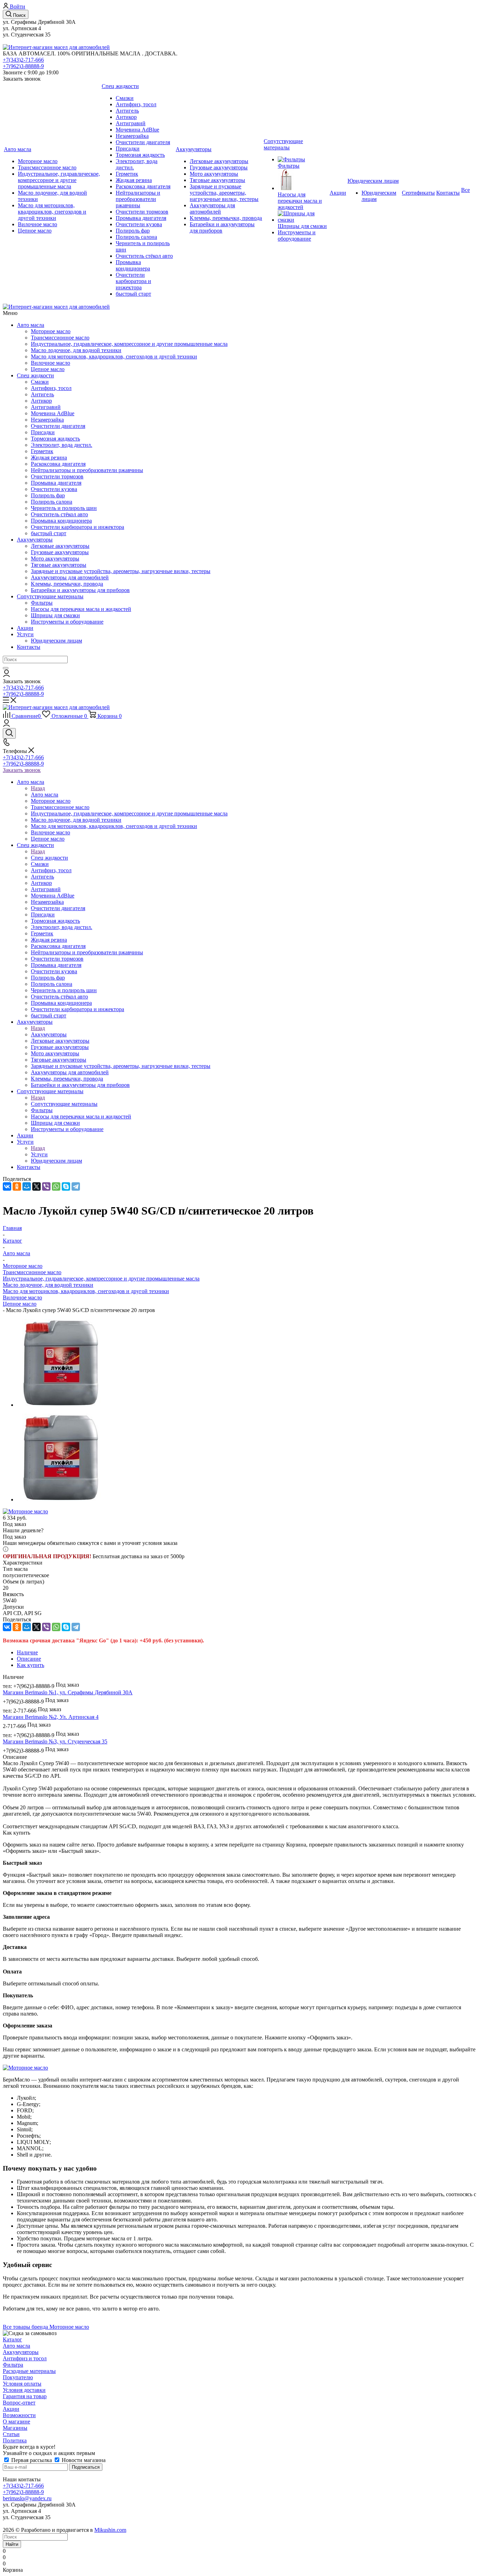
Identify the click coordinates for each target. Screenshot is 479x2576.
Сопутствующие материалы (50, 596)
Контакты (29, 647)
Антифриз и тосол (25, 2358)
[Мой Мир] (27, 1186)
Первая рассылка (32, 2460)
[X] (36, 1186)
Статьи (11, 2434)
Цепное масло (20, 1304)
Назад (38, 788)
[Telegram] (76, 1186)
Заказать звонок (22, 770)
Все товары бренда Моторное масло (46, 2327)
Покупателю (18, 2377)
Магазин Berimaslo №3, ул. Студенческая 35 (55, 1741)
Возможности (19, 2415)
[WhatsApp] (56, 1186)
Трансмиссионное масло (32, 1272)
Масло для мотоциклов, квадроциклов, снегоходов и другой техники (86, 1291)
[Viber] (46, 1186)
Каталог (12, 2339)
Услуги (25, 634)
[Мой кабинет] (6, 675)
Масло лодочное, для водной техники (48, 1285)
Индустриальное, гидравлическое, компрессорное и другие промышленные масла (101, 1279)
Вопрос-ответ (19, 2403)
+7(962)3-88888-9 (23, 66)
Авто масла (31, 325)
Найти (12, 2544)
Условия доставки (24, 2390)
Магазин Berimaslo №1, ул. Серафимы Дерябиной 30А (68, 1692)
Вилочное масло (22, 1297)
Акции (25, 628)
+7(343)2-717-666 (23, 60)
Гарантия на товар (25, 2396)
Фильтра (13, 2365)
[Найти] (6, 668)
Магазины (15, 2428)
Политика (15, 2440)
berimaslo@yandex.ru (27, 2498)
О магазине (16, 2422)
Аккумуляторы (35, 540)
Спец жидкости (35, 375)
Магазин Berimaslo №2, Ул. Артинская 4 (51, 1717)
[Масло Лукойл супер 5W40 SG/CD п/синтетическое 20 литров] (61, 1405)
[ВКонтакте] (7, 1186)
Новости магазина (83, 2460)
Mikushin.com (110, 2530)
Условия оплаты (22, 2384)
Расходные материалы (29, 2371)
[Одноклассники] (17, 1186)
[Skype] (66, 1186)
